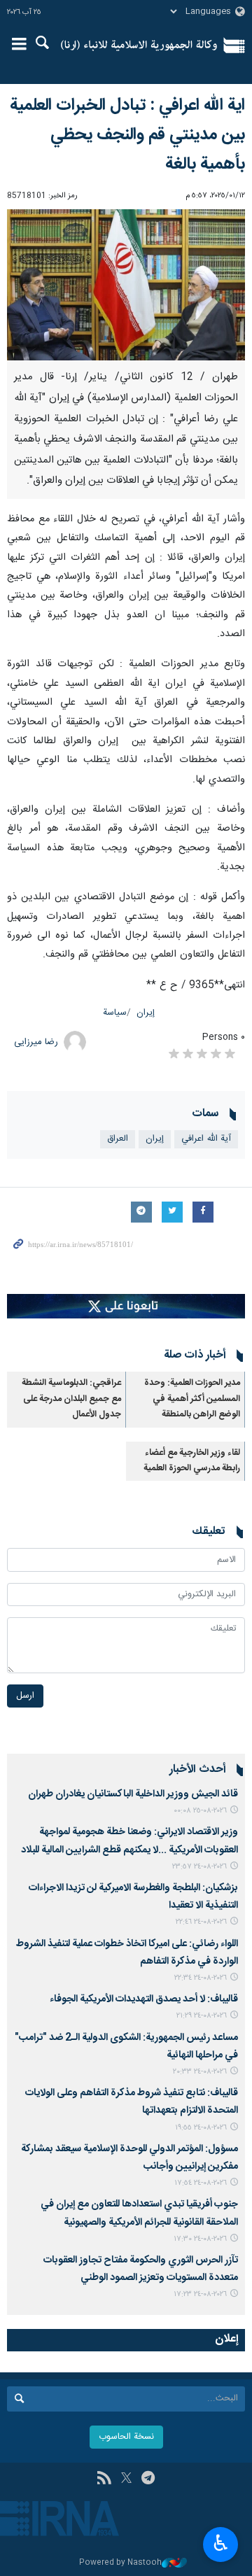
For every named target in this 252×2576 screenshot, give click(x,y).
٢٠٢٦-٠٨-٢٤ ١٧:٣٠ (200, 2239)
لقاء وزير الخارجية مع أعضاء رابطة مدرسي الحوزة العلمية (192, 1461)
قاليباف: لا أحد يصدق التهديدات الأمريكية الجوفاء (144, 1999)
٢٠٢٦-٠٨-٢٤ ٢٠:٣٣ (200, 2072)
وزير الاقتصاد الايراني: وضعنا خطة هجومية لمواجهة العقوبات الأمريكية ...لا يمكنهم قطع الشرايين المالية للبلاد (129, 1841)
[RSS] (104, 2479)
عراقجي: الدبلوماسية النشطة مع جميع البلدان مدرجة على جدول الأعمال (71, 1399)
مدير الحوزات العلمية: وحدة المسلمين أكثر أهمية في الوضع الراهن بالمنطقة (192, 1399)
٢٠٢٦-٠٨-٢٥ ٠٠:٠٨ (200, 1811)
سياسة (115, 1013)
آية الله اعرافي (206, 1139)
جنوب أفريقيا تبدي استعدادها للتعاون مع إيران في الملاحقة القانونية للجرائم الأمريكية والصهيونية (139, 2213)
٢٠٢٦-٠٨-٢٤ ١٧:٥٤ (201, 2183)
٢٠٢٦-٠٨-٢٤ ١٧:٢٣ (200, 2294)
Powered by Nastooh (120, 2563)
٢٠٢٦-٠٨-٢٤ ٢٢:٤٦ (201, 1922)
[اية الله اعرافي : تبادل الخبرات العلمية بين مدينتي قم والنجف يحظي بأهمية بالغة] (126, 285)
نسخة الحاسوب (126, 2437)
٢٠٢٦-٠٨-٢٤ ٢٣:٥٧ (199, 1867)
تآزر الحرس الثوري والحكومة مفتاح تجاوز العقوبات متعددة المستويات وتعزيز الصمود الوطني (141, 2269)
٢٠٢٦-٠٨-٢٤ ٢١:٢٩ (202, 2016)
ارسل (25, 1696)
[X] (126, 2479)
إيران (146, 1013)
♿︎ (221, 2543)
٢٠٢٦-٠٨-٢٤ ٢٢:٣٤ (201, 1978)
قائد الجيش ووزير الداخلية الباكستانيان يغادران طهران (133, 1794)
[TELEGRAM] (148, 2479)
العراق (118, 1139)
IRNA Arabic (139, 45)
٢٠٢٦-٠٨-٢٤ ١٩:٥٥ (201, 2128)
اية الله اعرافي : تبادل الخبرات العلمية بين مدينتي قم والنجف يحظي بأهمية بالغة (127, 135)
